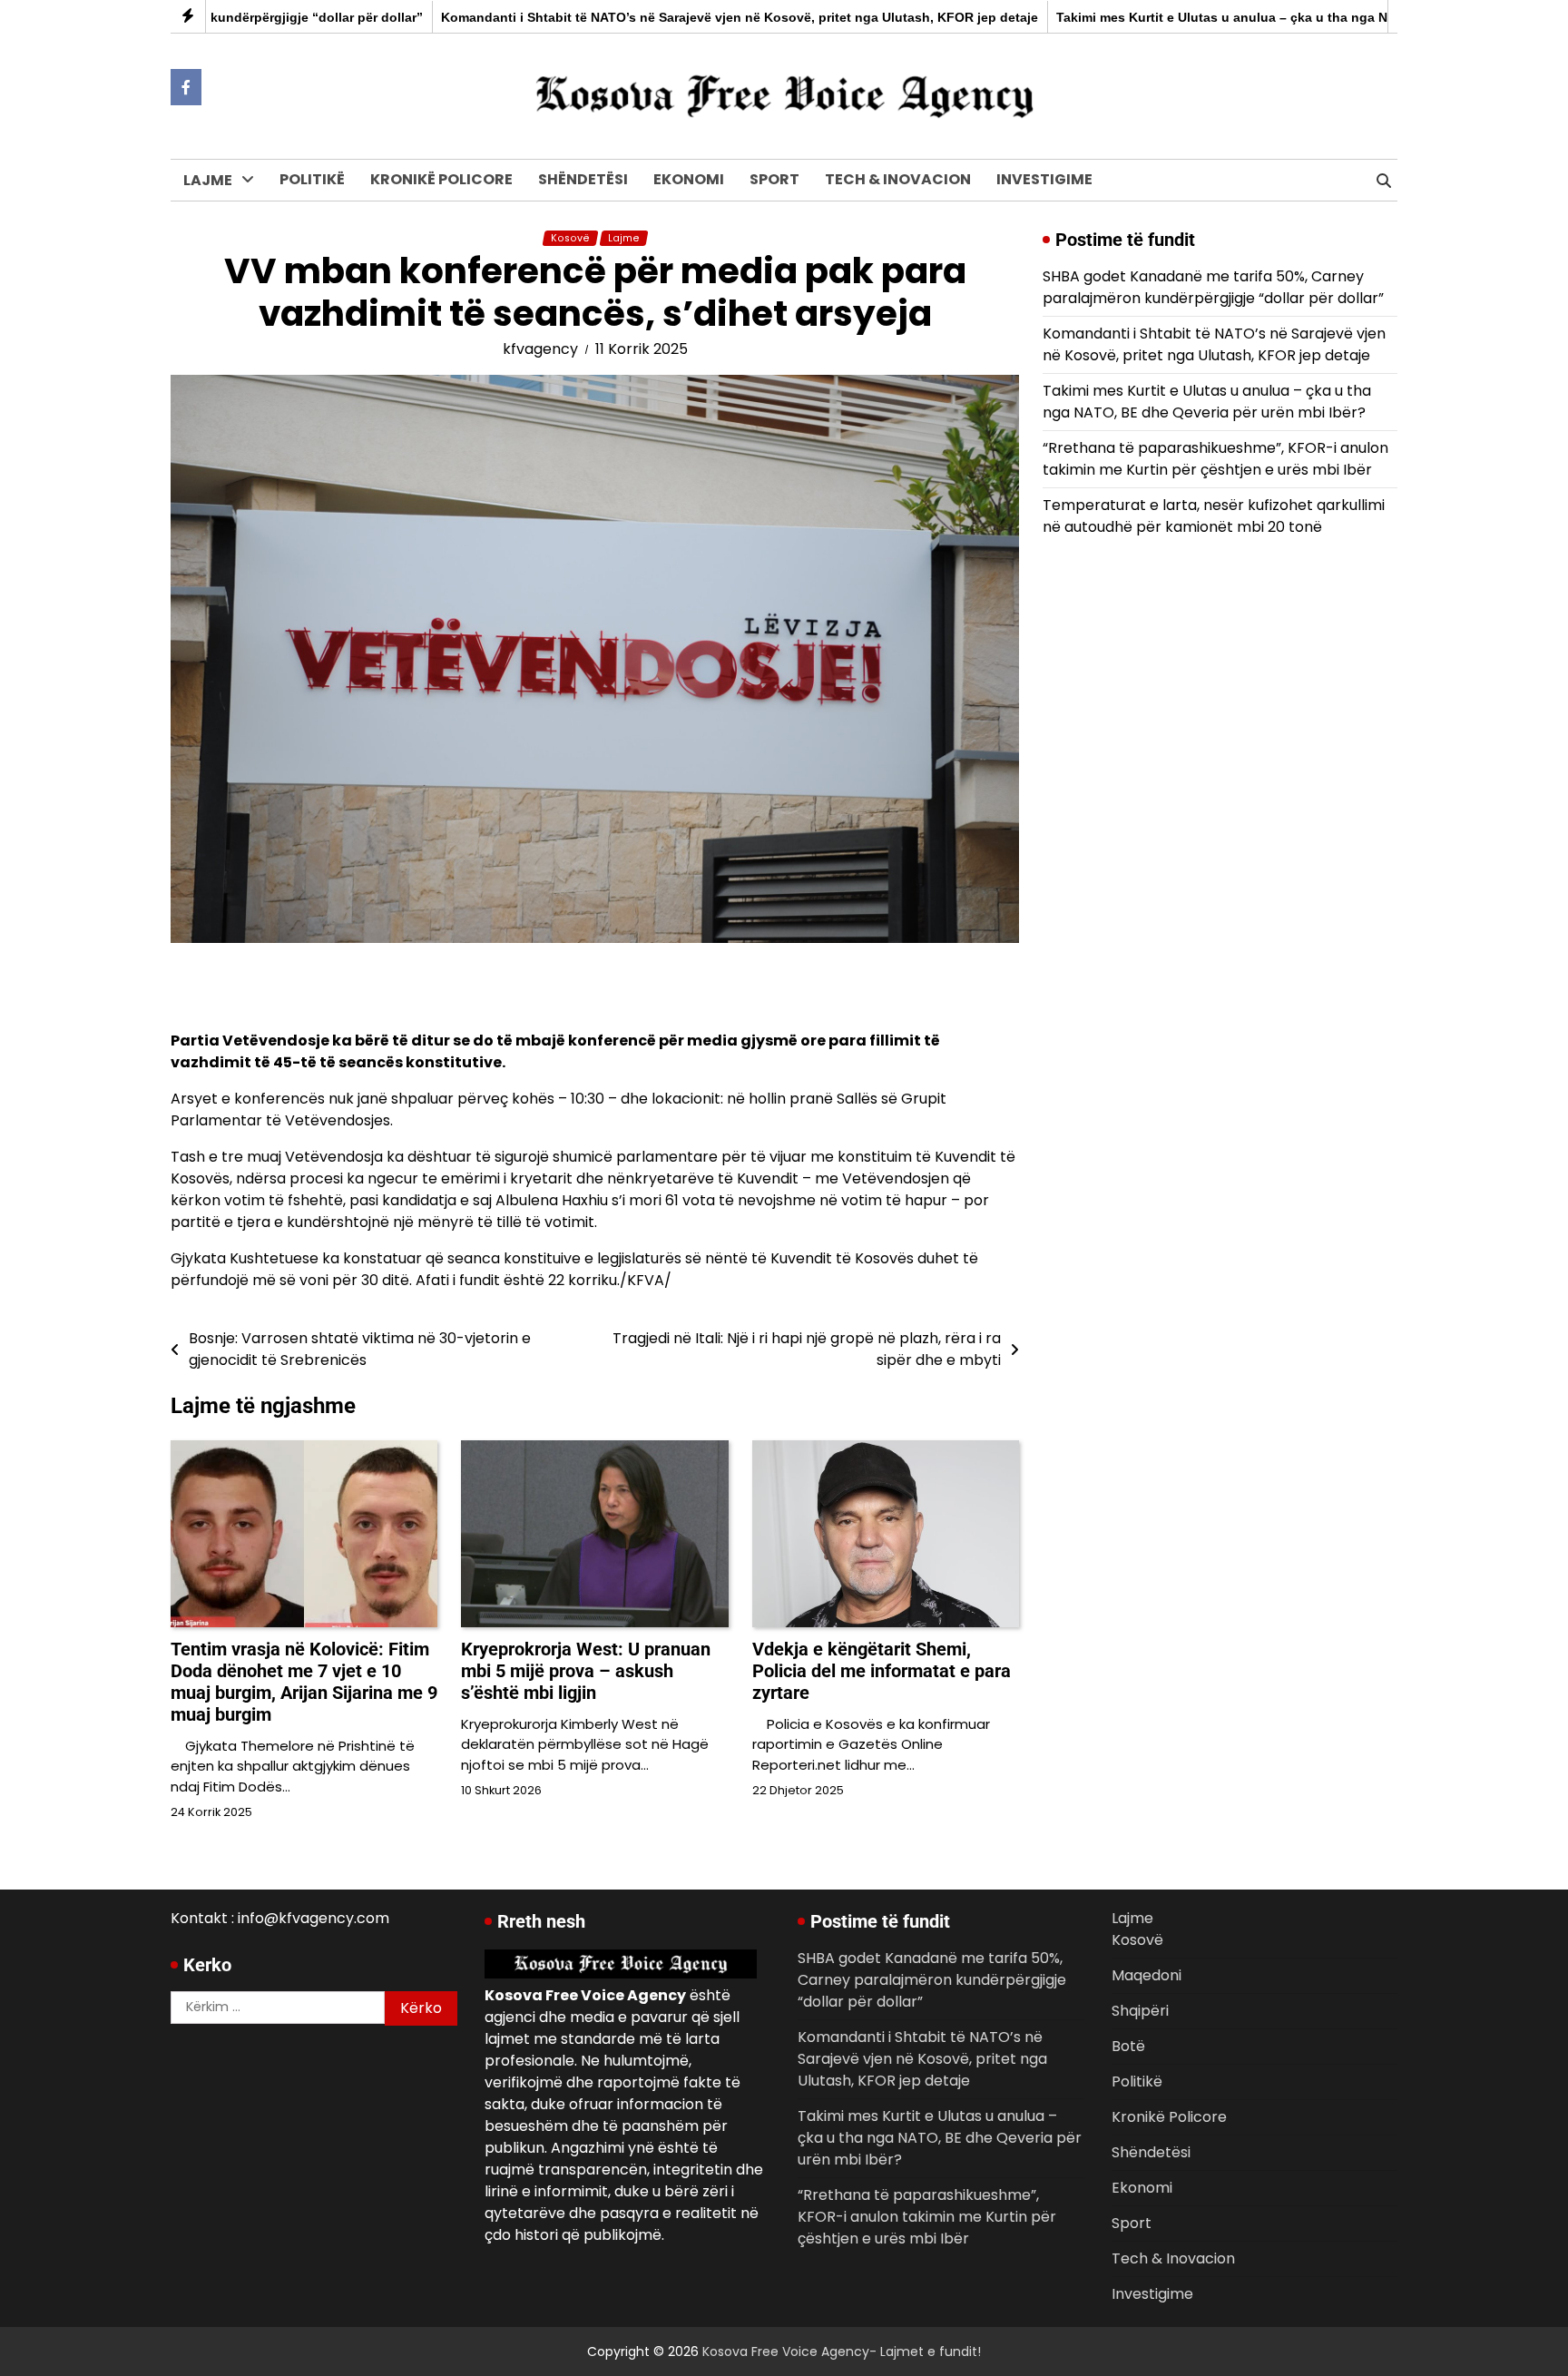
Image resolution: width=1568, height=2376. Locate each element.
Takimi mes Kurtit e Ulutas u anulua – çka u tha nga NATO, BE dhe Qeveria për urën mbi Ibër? (1207, 402)
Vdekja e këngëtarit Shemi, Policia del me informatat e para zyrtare (882, 1671)
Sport (774, 179)
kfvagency (540, 349)
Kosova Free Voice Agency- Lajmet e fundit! (842, 2351)
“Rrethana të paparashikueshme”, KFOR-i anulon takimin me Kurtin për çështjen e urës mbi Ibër (1215, 459)
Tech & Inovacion (898, 179)
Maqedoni (220, 256)
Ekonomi (689, 179)
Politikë (312, 179)
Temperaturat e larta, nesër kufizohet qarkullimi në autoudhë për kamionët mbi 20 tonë (1214, 516)
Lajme (208, 180)
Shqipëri (214, 294)
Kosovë (211, 219)
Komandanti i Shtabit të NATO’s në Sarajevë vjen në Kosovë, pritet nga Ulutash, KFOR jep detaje (681, 17)
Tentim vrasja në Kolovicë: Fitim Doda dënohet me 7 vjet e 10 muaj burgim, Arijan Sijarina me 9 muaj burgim (304, 1682)
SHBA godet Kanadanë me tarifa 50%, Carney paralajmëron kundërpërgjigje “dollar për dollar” (1213, 287)
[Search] (1384, 181)
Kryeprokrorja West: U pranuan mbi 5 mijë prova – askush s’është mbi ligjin (586, 1671)
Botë (202, 331)
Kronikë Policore (441, 179)
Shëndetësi (583, 179)
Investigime (1044, 179)
